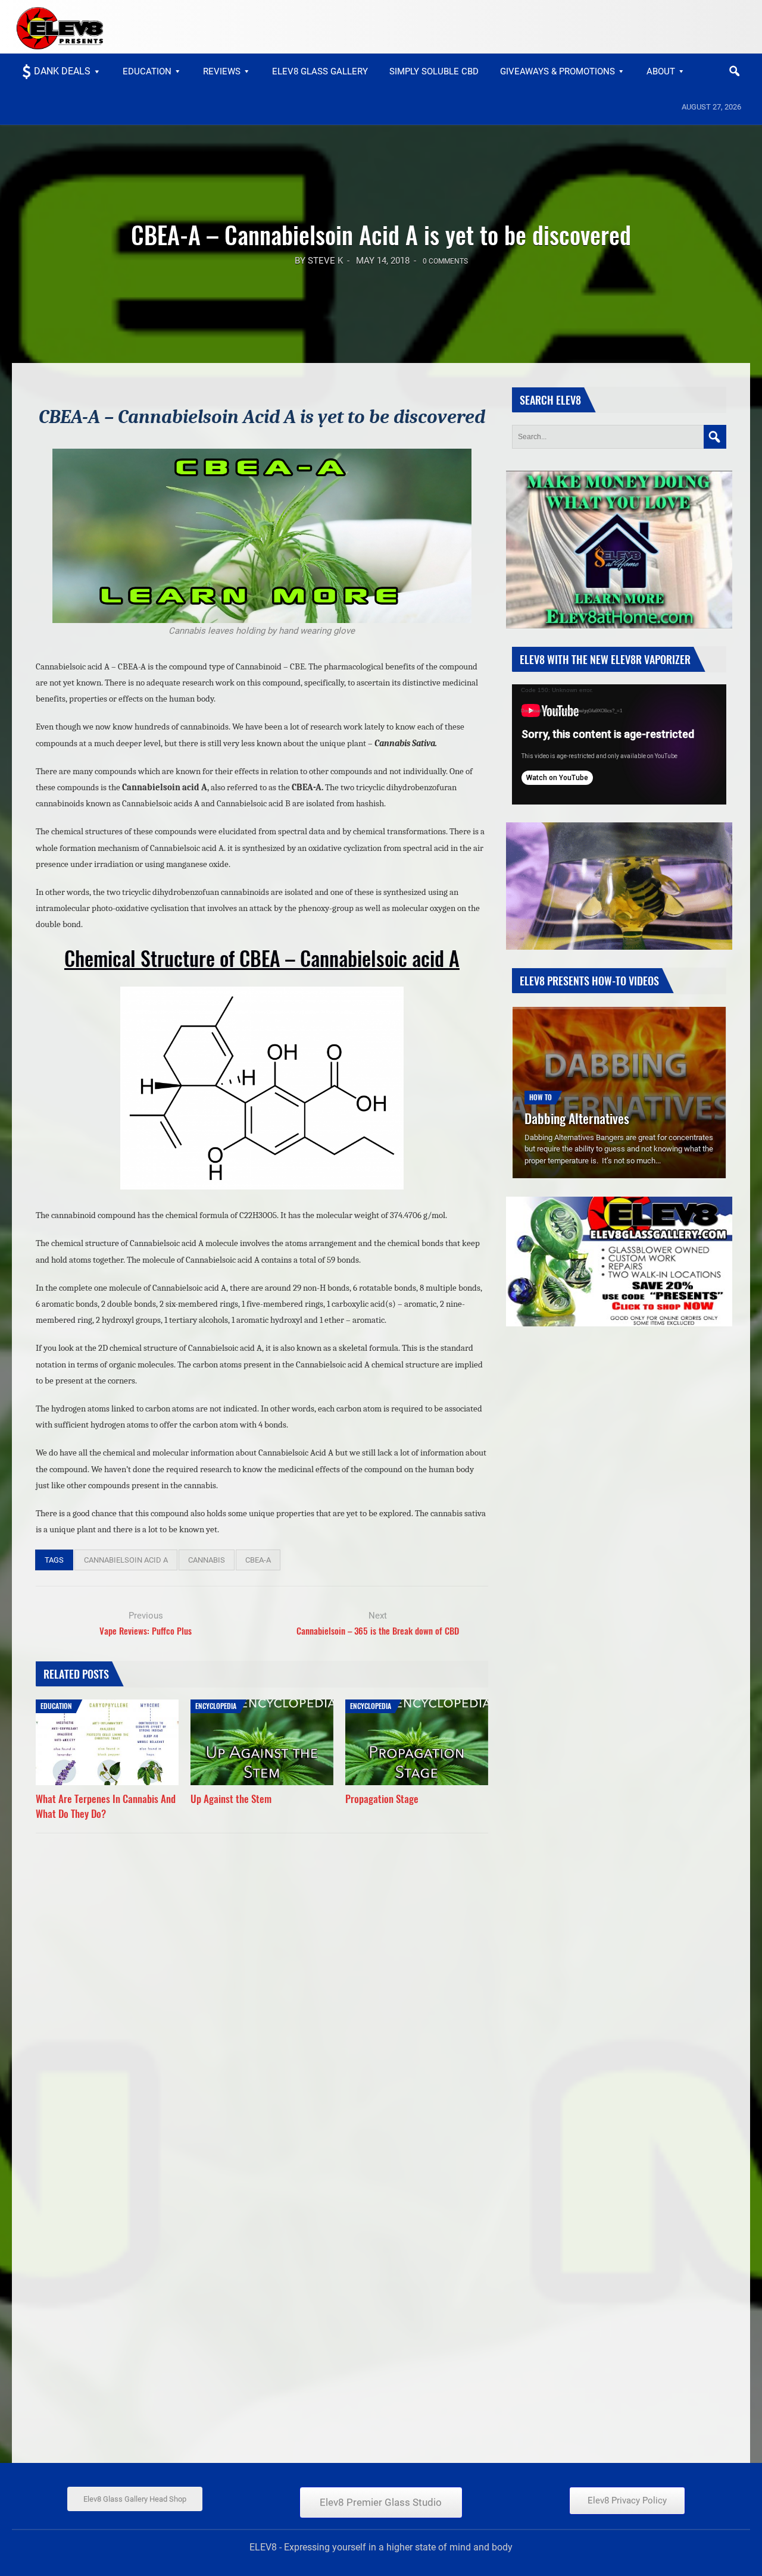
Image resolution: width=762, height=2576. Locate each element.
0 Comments (445, 261)
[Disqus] (262, 1988)
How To (541, 1079)
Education (147, 71)
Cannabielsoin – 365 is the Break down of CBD (378, 1630)
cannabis (207, 1560)
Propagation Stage (382, 1799)
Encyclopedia (216, 1706)
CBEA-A (258, 1560)
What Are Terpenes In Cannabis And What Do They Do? (106, 1806)
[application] (619, 744)
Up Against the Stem (231, 1799)
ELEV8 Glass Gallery (320, 71)
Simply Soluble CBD (434, 71)
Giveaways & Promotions (558, 71)
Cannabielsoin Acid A (126, 1560)
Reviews (222, 71)
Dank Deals (62, 71)
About (661, 71)
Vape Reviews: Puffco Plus (146, 1630)
